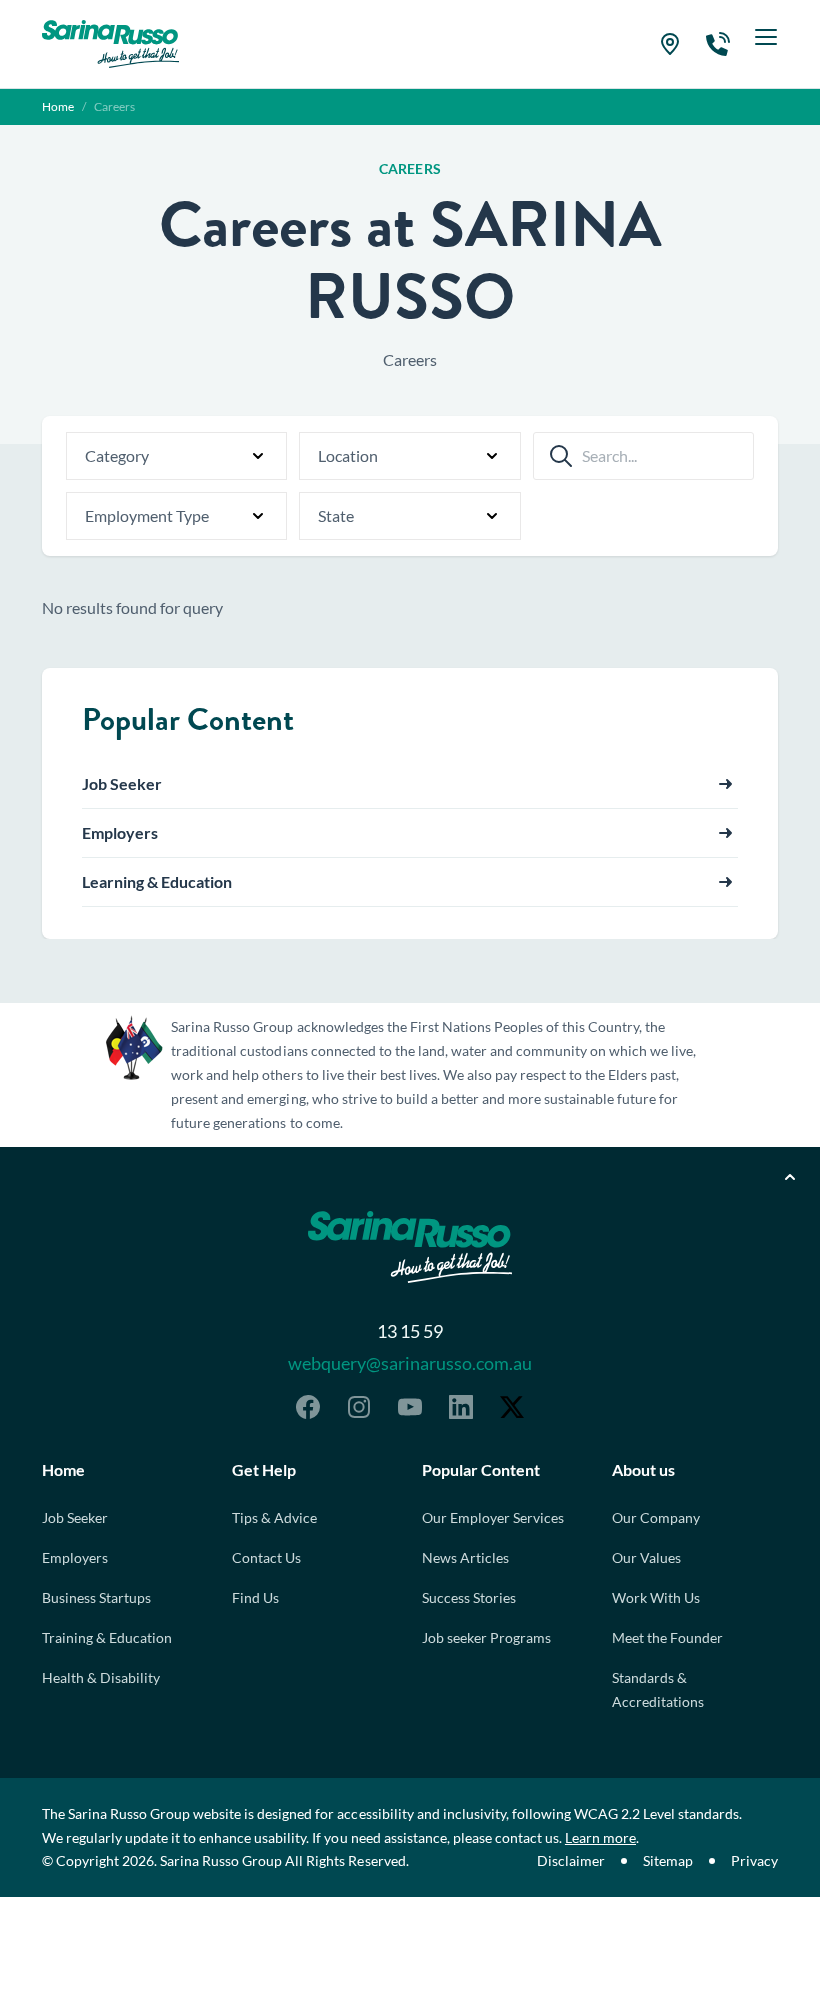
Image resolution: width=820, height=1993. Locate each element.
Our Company (656, 1517)
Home (58, 106)
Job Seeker (75, 1517)
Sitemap (668, 1860)
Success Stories (469, 1597)
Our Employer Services (493, 1517)
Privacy (754, 1860)
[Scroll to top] (790, 1177)
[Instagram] (359, 1407)
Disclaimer (571, 1860)
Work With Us (656, 1597)
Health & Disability (101, 1677)
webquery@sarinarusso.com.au (410, 1363)
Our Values (646, 1557)
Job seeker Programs (486, 1637)
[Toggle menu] (766, 44)
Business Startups (96, 1597)
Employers (75, 1557)
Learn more (600, 1837)
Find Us (255, 1597)
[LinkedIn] (461, 1407)
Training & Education (107, 1637)
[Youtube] (410, 1407)
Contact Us (266, 1557)
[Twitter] (512, 1407)
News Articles (465, 1557)
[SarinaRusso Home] (110, 44)
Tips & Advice (274, 1517)
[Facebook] (308, 1407)
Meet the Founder (667, 1637)
